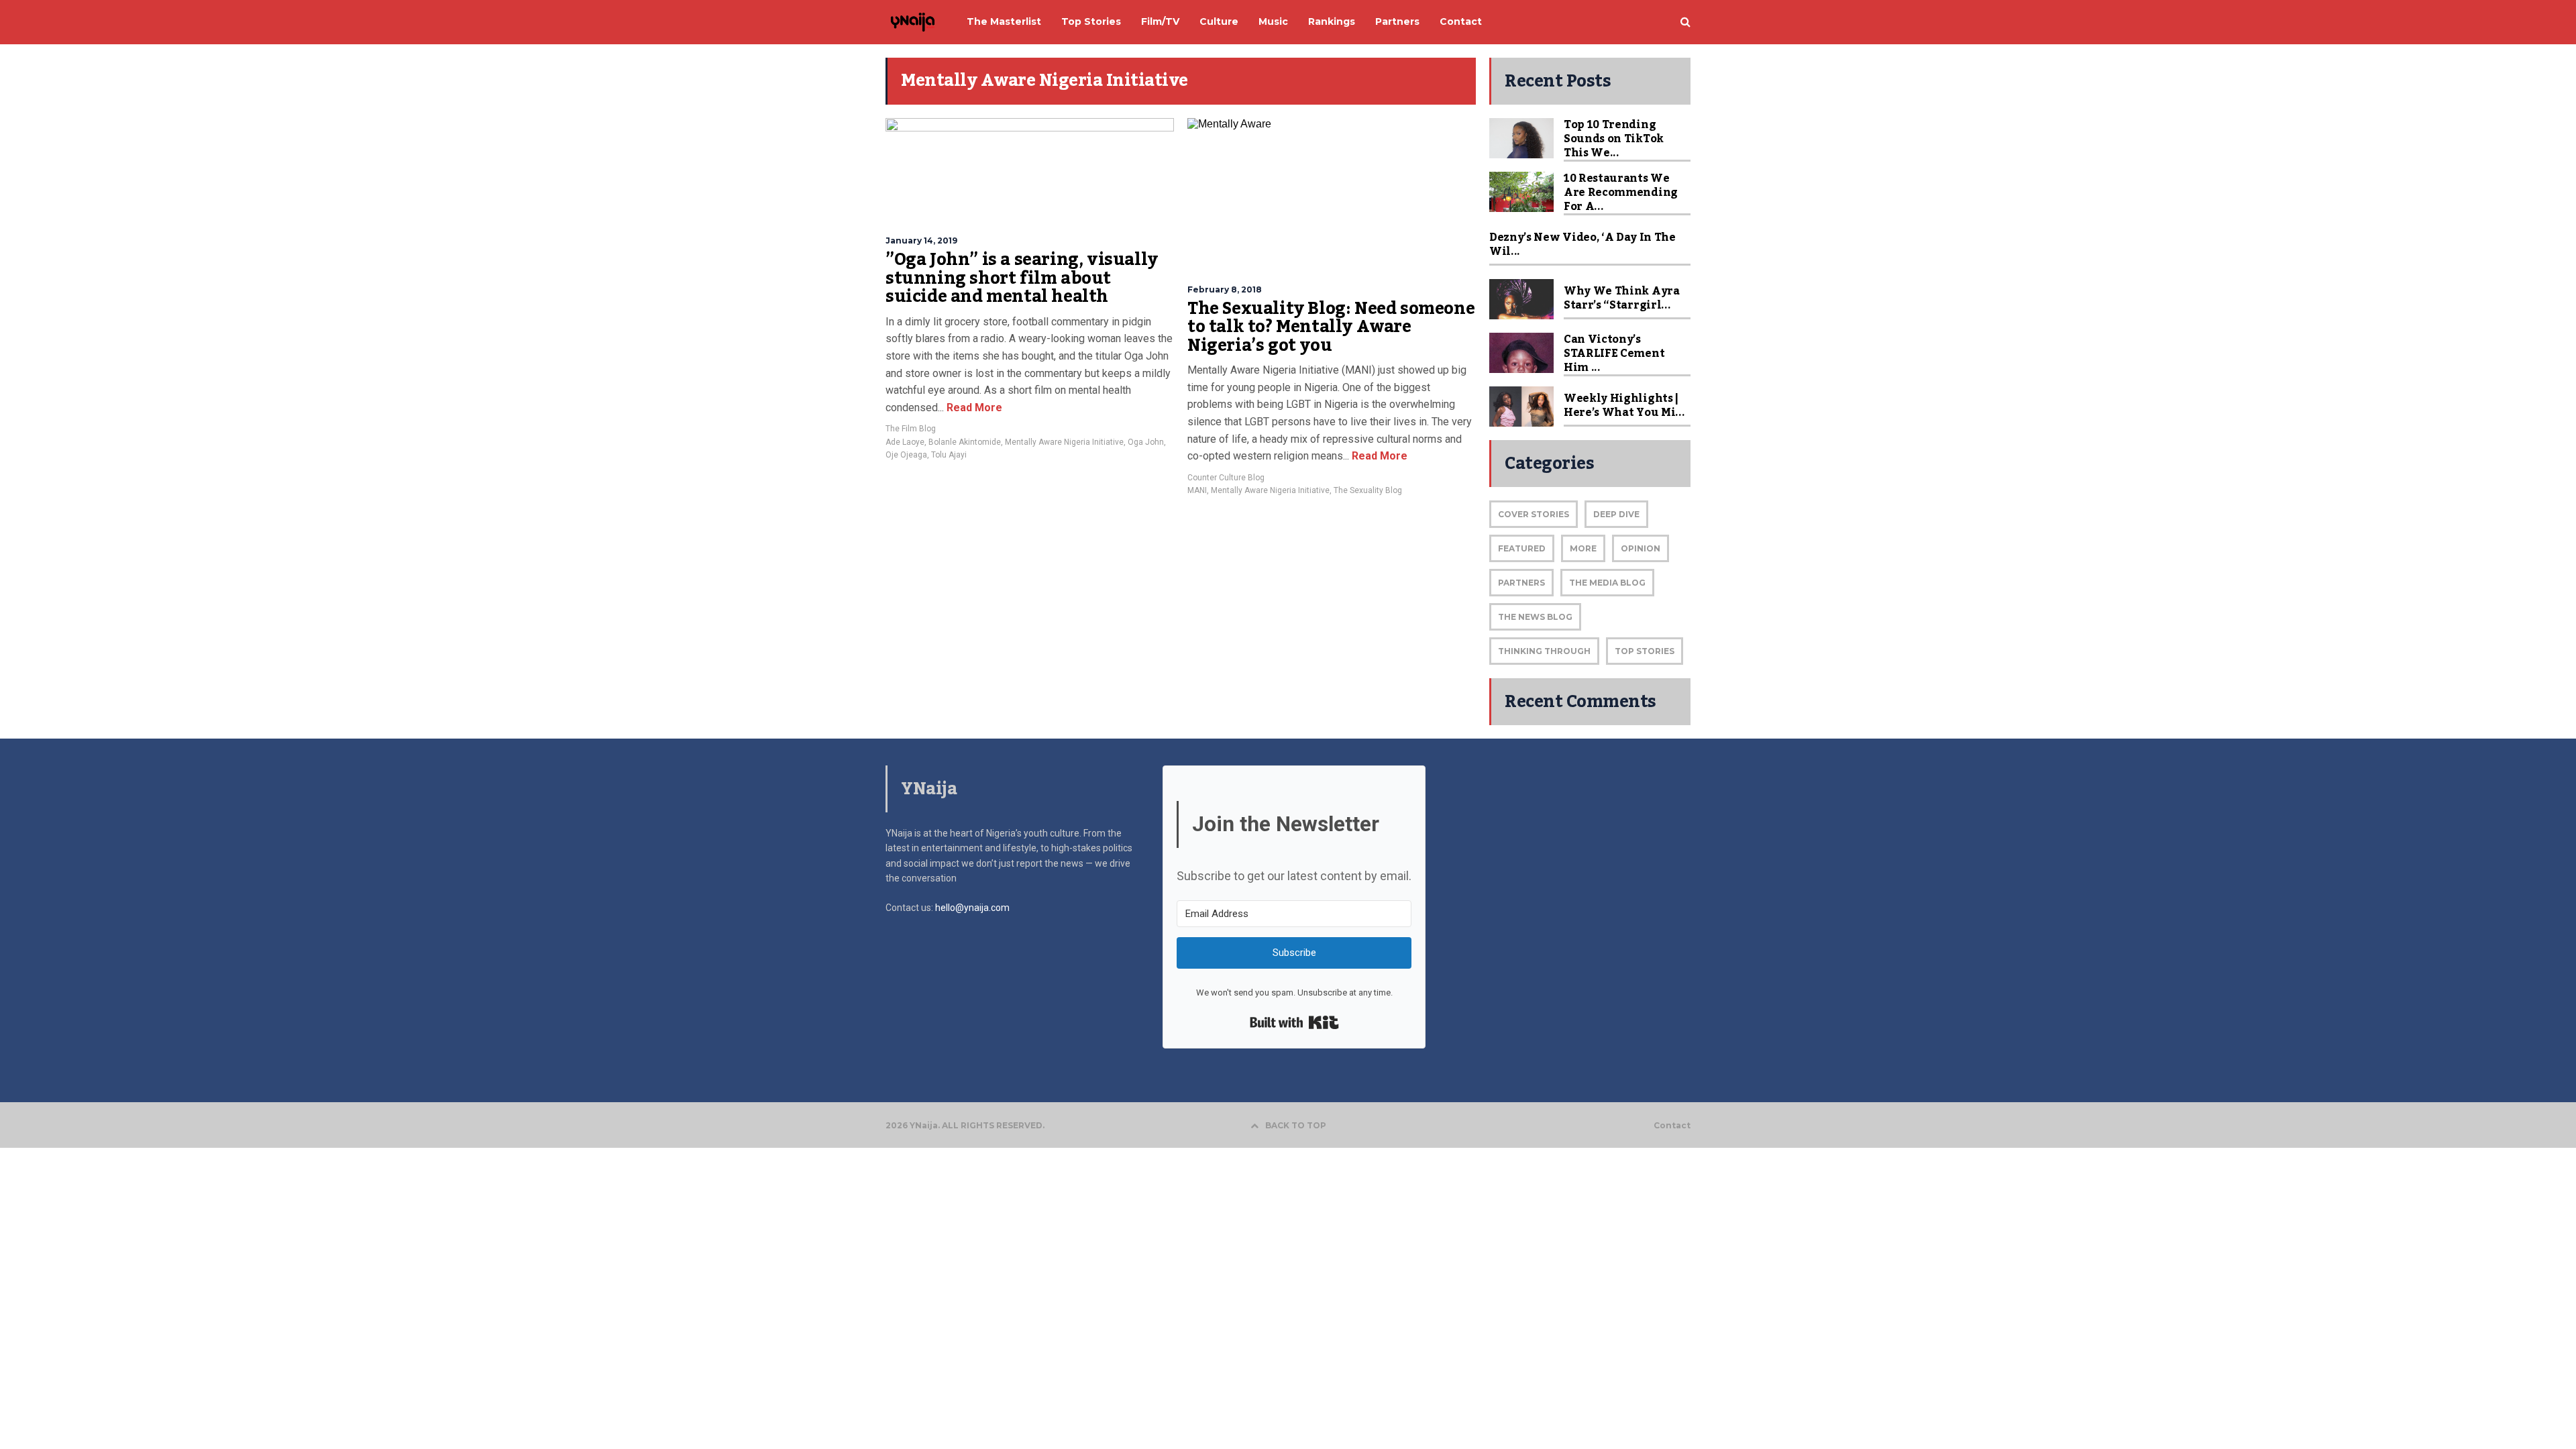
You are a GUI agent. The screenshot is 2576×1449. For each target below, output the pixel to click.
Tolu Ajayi (949, 455)
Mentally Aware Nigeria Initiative (1064, 442)
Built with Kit (1294, 1022)
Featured (1522, 548)
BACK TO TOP (1296, 1125)
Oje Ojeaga (906, 455)
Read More (973, 408)
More (1583, 548)
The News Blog (1535, 617)
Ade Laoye (905, 442)
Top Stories (1645, 651)
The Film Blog (911, 429)
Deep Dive (1616, 514)
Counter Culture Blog (1226, 478)
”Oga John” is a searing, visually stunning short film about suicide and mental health (1022, 278)
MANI (1197, 490)
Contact (1672, 1126)
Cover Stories (1534, 514)
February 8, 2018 (1225, 289)
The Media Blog (1607, 583)
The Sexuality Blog (1368, 490)
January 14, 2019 (921, 240)
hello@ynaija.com (972, 908)
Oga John (1146, 442)
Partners (1521, 583)
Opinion (1641, 548)
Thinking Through (1544, 651)
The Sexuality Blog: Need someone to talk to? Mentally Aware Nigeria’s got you (1331, 327)
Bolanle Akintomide (965, 442)
